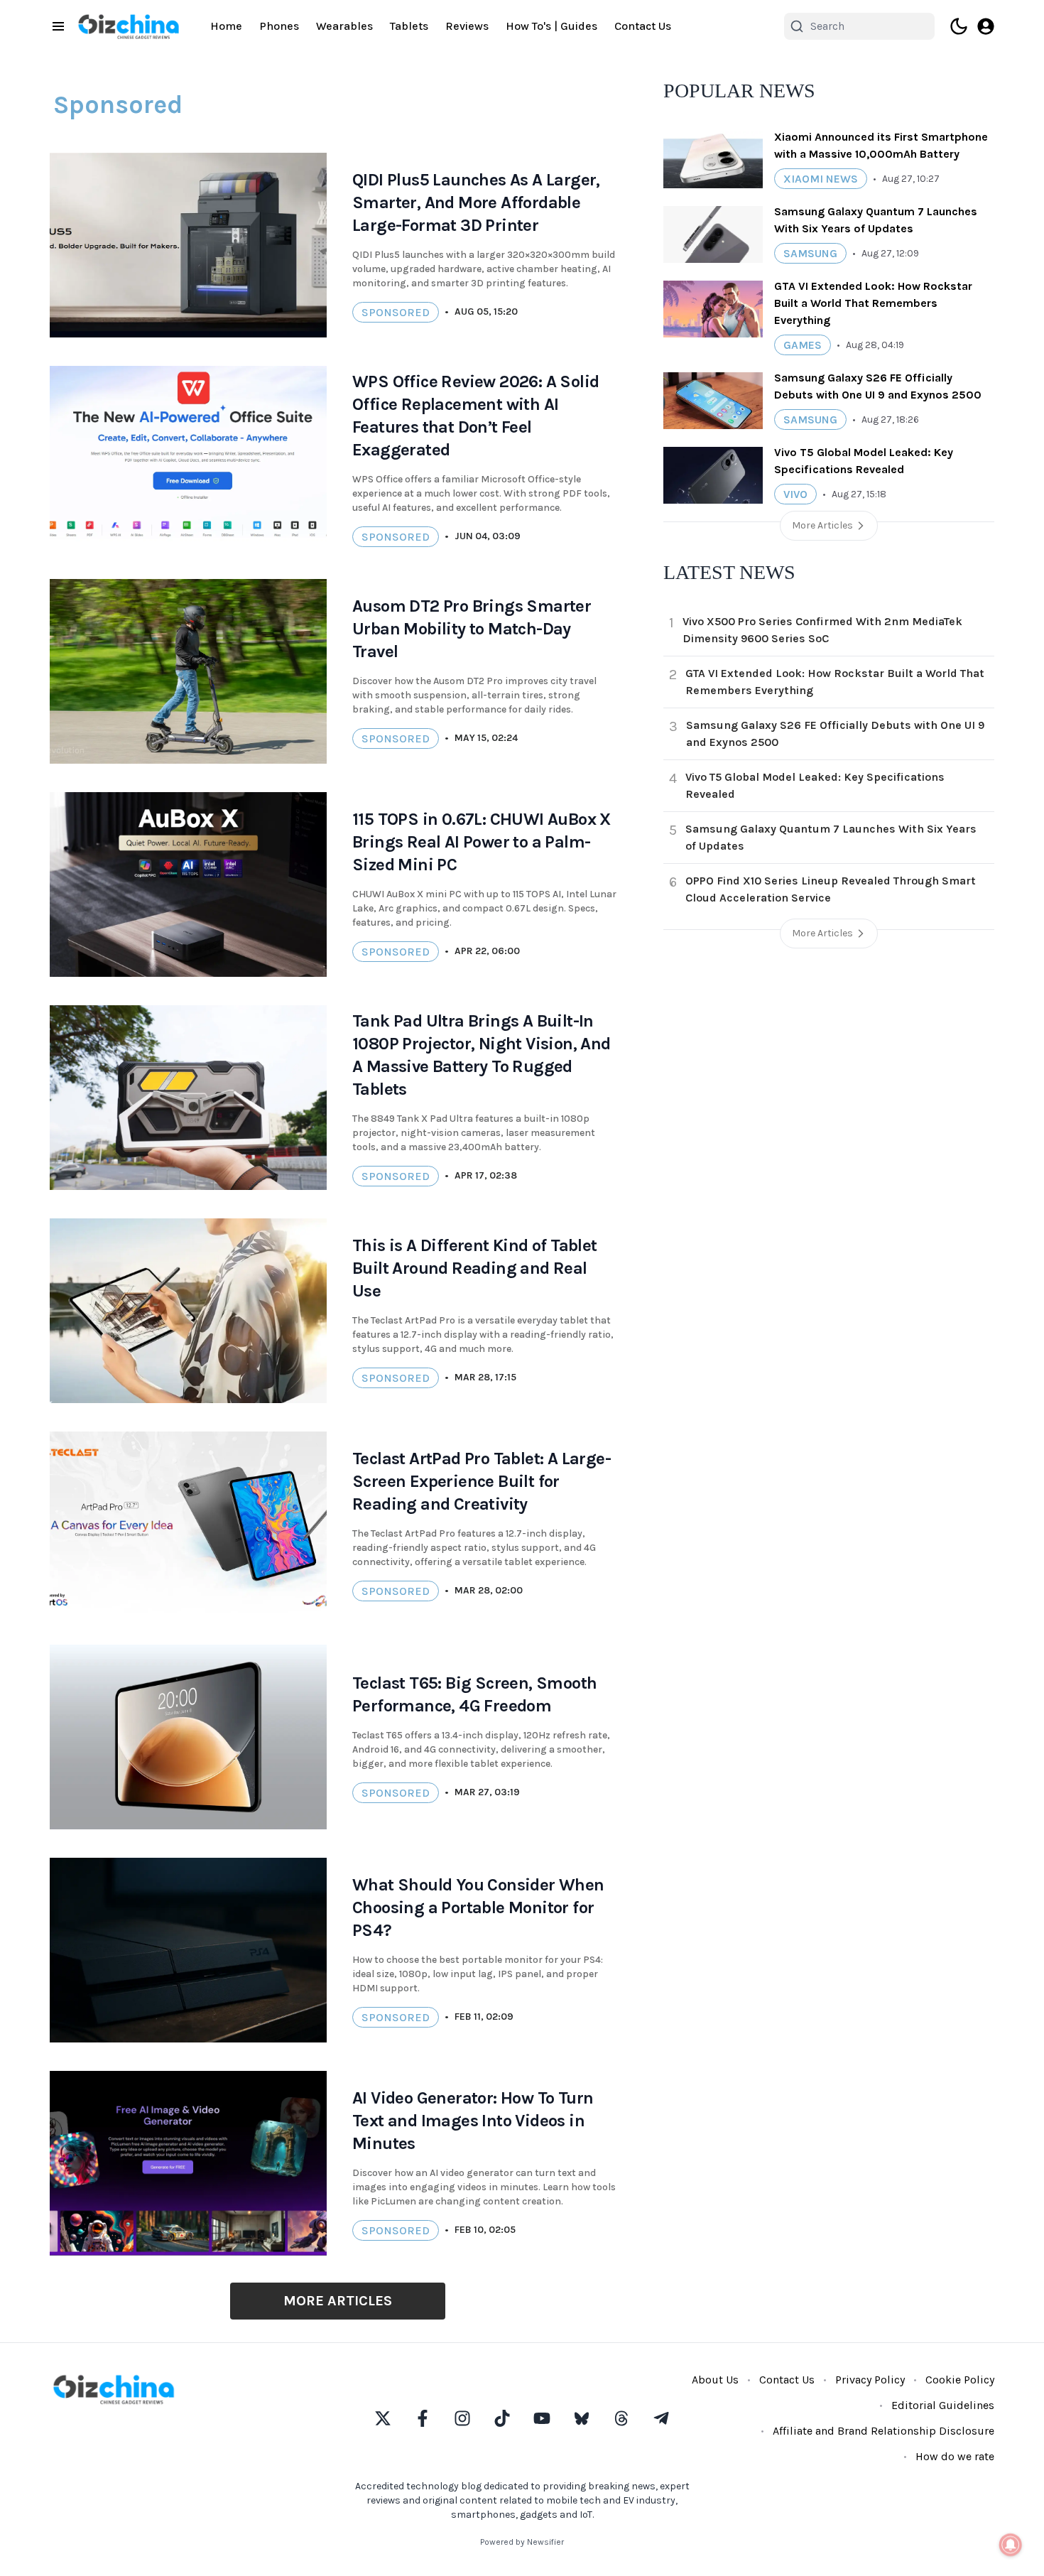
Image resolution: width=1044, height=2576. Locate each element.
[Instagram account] (462, 2418)
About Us (715, 2380)
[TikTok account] (502, 2418)
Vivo (795, 494)
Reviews (467, 26)
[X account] (383, 2418)
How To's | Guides (551, 26)
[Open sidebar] (58, 26)
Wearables (344, 26)
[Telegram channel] (661, 2418)
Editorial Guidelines (943, 2405)
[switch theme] (959, 26)
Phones (279, 26)
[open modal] (986, 26)
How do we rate (955, 2456)
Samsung (810, 253)
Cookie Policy (960, 2380)
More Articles (338, 2301)
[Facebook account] (423, 2418)
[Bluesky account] (582, 2418)
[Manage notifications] (1011, 2545)
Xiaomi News (821, 179)
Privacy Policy (870, 2380)
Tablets (409, 26)
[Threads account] (621, 2418)
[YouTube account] (542, 2418)
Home (226, 26)
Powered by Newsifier (522, 2542)
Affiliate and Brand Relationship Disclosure (883, 2431)
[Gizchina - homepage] (129, 27)
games (803, 345)
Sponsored (396, 312)
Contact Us (643, 26)
